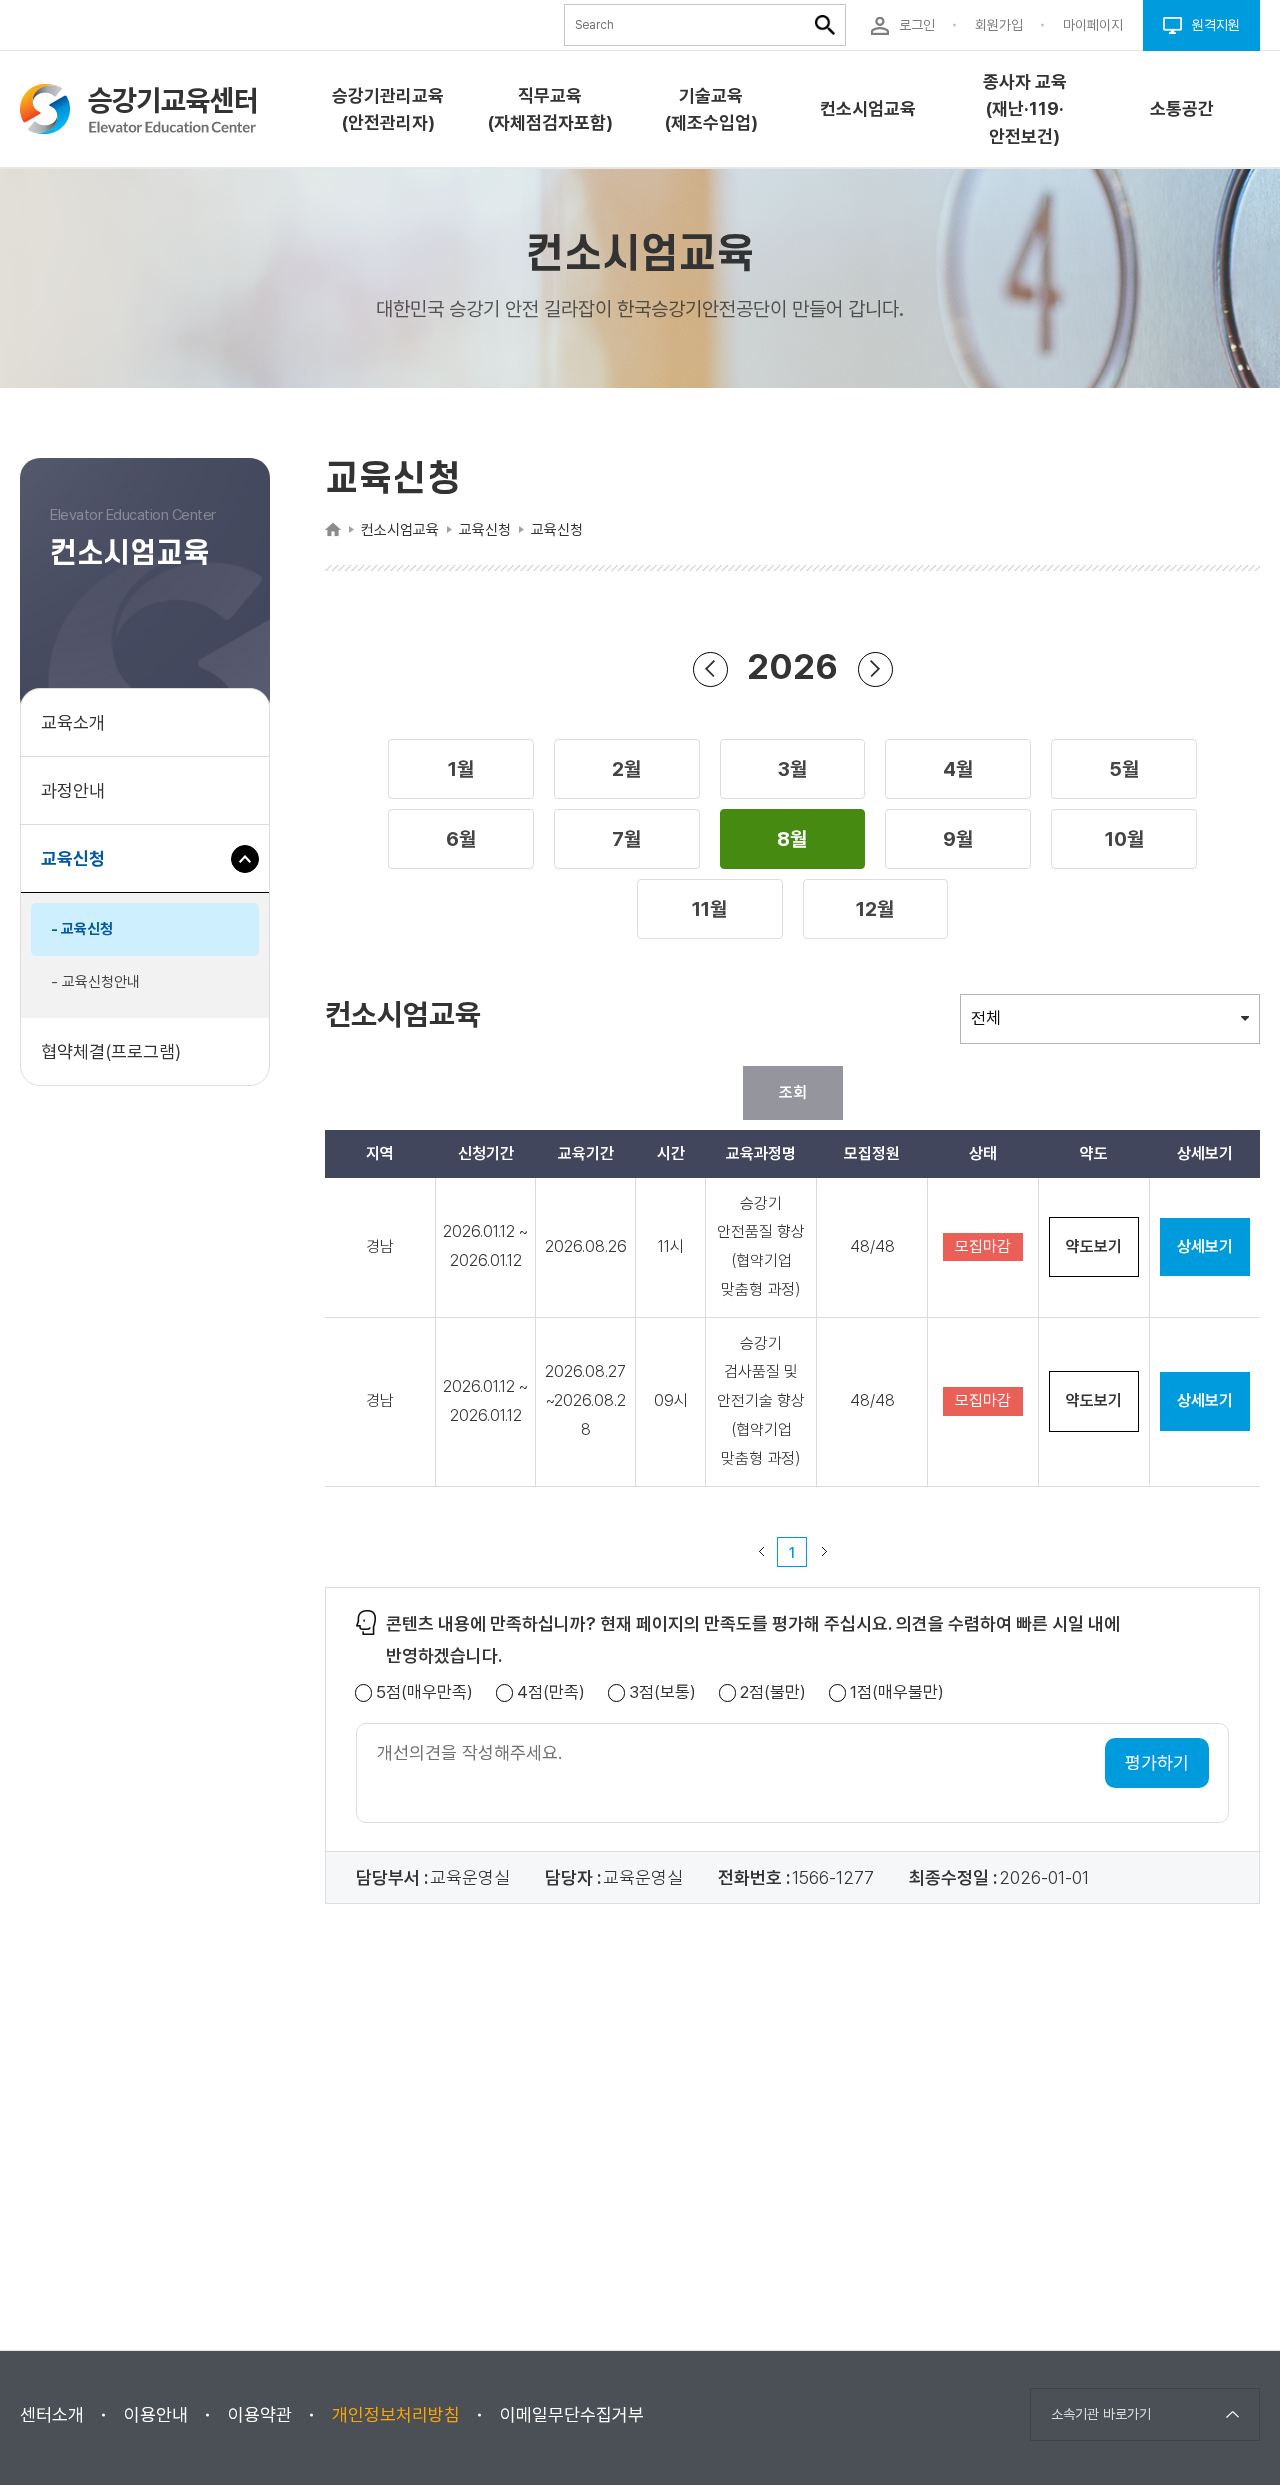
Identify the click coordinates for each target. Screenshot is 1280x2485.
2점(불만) (773, 1692)
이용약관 (260, 2414)
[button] (461, 769)
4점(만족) (551, 1692)
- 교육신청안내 (95, 982)
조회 (793, 1092)
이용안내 (156, 2414)
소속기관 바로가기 (1101, 2414)
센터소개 (52, 2414)
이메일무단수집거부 (572, 2414)
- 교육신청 (82, 929)
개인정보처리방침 (396, 2414)
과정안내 (73, 790)
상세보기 (1205, 1246)
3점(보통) (662, 1692)
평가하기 (1157, 1762)
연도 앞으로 (875, 669)
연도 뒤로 (710, 669)
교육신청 (80, 870)
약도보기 (1094, 1246)
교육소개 (73, 722)
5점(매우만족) (424, 1692)
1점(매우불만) (897, 1692)
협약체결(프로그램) (111, 1051)
